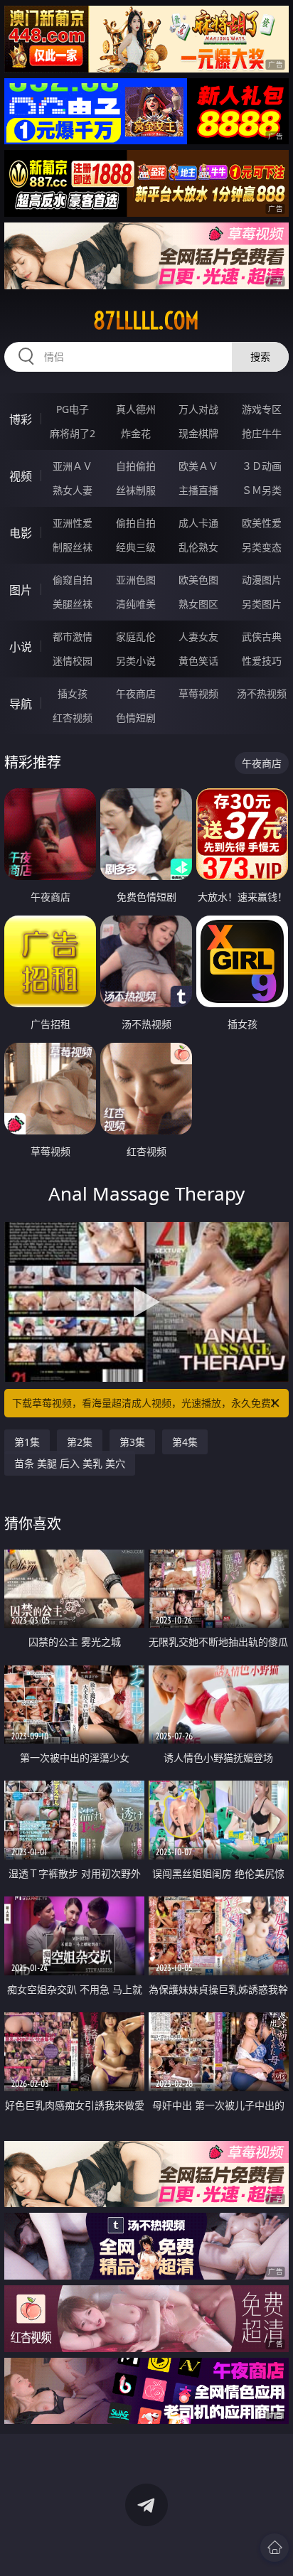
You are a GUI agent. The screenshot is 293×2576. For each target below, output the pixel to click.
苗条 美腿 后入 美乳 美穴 (70, 1463)
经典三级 (136, 547)
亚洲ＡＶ (73, 466)
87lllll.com (146, 321)
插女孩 (73, 693)
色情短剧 (136, 718)
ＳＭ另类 (262, 490)
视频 (21, 476)
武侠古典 (262, 637)
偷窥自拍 (73, 580)
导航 (21, 704)
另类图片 (262, 604)
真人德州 (136, 409)
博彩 (21, 419)
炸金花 (136, 433)
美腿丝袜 (73, 604)
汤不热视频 (262, 693)
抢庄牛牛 (262, 433)
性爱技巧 (262, 661)
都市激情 (73, 637)
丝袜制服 (136, 490)
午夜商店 (136, 693)
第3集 (132, 1442)
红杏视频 (73, 718)
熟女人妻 (73, 490)
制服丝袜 (73, 547)
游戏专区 (262, 409)
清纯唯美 (136, 604)
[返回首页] (275, 2548)
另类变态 (262, 547)
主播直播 (198, 490)
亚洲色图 (136, 580)
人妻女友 (198, 637)
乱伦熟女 (198, 547)
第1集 (27, 1442)
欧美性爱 (262, 523)
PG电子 (73, 409)
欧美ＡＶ (198, 466)
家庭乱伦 (136, 637)
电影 (21, 533)
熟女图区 (198, 604)
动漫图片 (262, 580)
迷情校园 (73, 661)
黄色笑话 (198, 661)
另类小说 (136, 661)
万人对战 (198, 409)
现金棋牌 (198, 433)
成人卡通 (198, 523)
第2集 (80, 1442)
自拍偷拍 (136, 466)
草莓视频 (198, 693)
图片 (21, 590)
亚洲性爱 (73, 523)
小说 (21, 647)
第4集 (185, 1442)
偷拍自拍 (136, 523)
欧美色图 (198, 580)
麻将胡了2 (73, 433)
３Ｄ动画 (262, 466)
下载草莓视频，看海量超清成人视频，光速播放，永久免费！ (146, 1403)
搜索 (260, 356)
